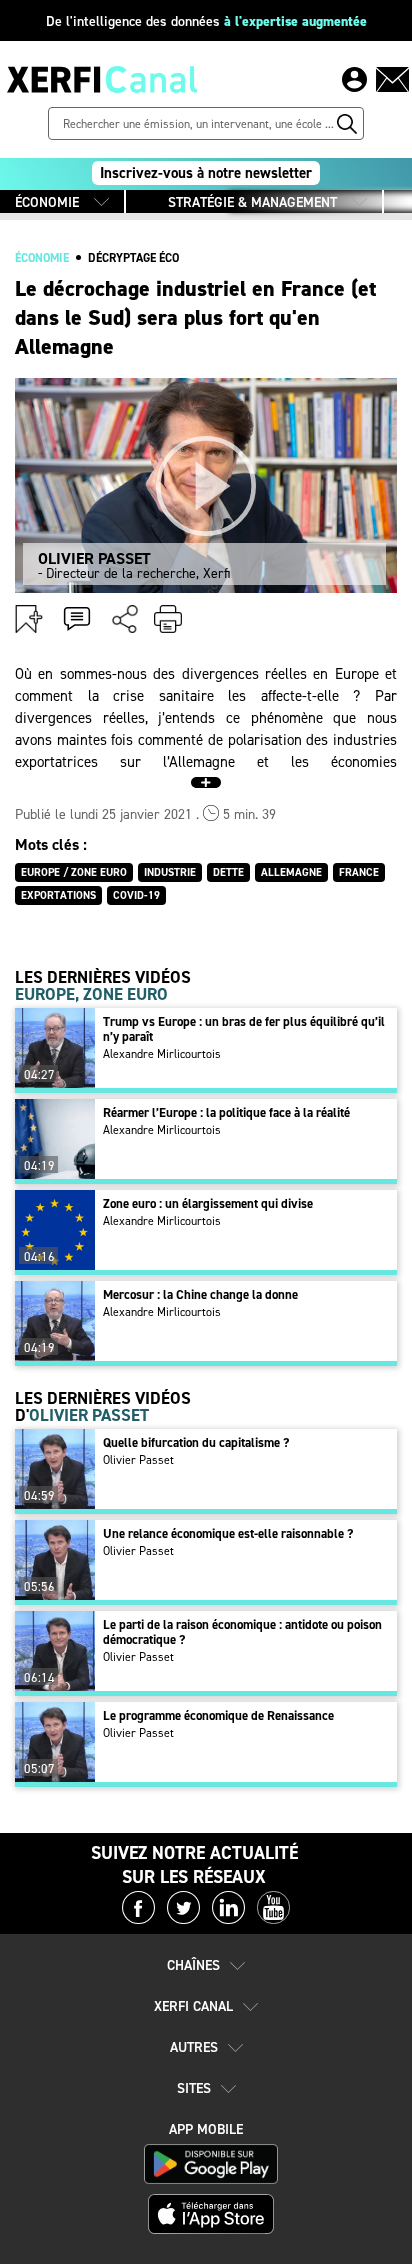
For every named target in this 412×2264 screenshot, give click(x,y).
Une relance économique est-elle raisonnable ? (228, 1533)
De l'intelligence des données (206, 21)
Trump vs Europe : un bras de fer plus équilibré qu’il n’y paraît (244, 1029)
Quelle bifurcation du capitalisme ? (196, 1442)
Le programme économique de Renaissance (218, 1715)
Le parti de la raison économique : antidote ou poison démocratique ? (242, 1632)
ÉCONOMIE (47, 202)
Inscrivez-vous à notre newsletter (206, 173)
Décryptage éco (133, 258)
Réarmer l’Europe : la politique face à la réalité (226, 1112)
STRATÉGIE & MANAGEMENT (252, 202)
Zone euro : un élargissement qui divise (208, 1203)
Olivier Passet (138, 1460)
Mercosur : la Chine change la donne (200, 1294)
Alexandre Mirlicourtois (162, 1054)
